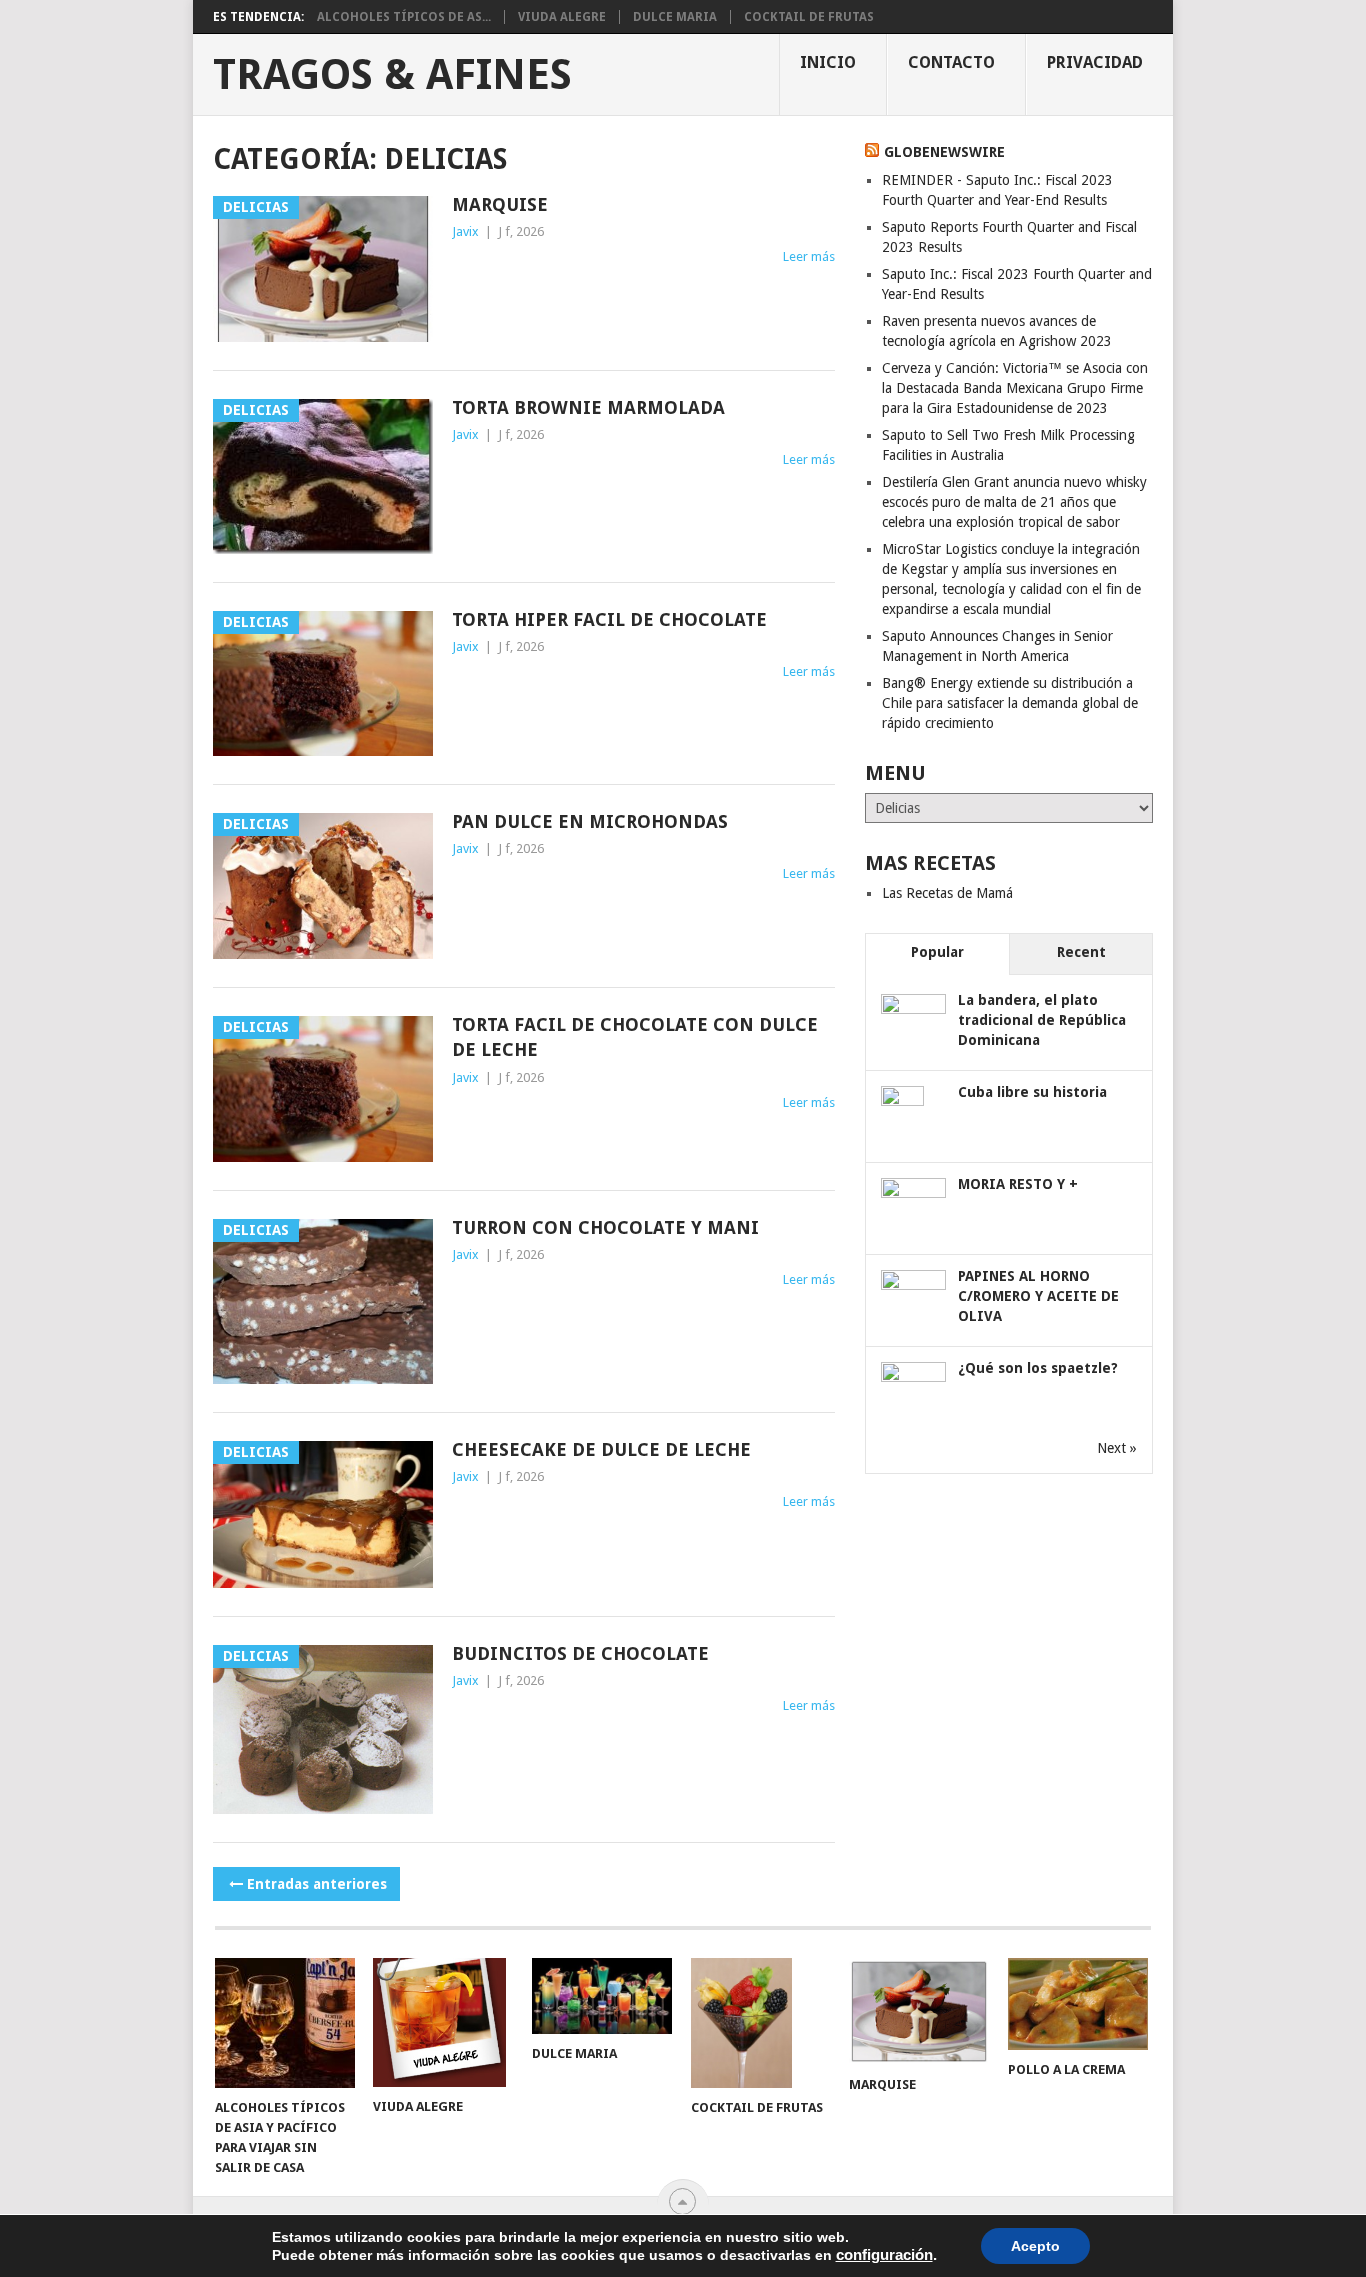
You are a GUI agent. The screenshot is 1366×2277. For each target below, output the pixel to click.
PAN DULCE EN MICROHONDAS (590, 821)
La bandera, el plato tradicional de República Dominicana (1042, 1020)
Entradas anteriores (317, 1884)
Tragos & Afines (392, 75)
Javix (465, 231)
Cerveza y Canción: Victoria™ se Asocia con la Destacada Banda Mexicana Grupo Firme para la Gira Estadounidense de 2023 (1015, 388)
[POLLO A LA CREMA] (1078, 2004)
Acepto (1035, 2246)
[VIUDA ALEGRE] (443, 2023)
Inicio (828, 62)
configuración (884, 2255)
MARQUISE (500, 204)
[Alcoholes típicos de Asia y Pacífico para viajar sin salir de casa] (285, 2023)
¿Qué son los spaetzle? (1038, 1368)
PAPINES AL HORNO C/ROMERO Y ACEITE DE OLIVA (1038, 1296)
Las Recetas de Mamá (947, 893)
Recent (1081, 952)
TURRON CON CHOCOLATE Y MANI (605, 1227)
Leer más (809, 256)
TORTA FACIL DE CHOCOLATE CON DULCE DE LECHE (635, 1037)
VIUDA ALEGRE (562, 17)
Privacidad (1095, 62)
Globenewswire (944, 152)
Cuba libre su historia (1032, 1092)
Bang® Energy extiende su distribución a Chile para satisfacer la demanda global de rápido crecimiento (1010, 703)
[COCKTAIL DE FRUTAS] (761, 2023)
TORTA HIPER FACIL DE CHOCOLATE (609, 619)
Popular (937, 952)
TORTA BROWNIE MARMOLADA (588, 407)
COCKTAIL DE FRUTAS (809, 17)
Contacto (951, 62)
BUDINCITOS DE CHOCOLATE (580, 1653)
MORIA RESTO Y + (1018, 1184)
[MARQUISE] (919, 2011)
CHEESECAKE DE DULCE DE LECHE (601, 1449)
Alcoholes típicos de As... (404, 17)
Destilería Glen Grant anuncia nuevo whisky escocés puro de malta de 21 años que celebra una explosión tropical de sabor (1014, 502)
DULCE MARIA (675, 17)
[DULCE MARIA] (602, 1996)
